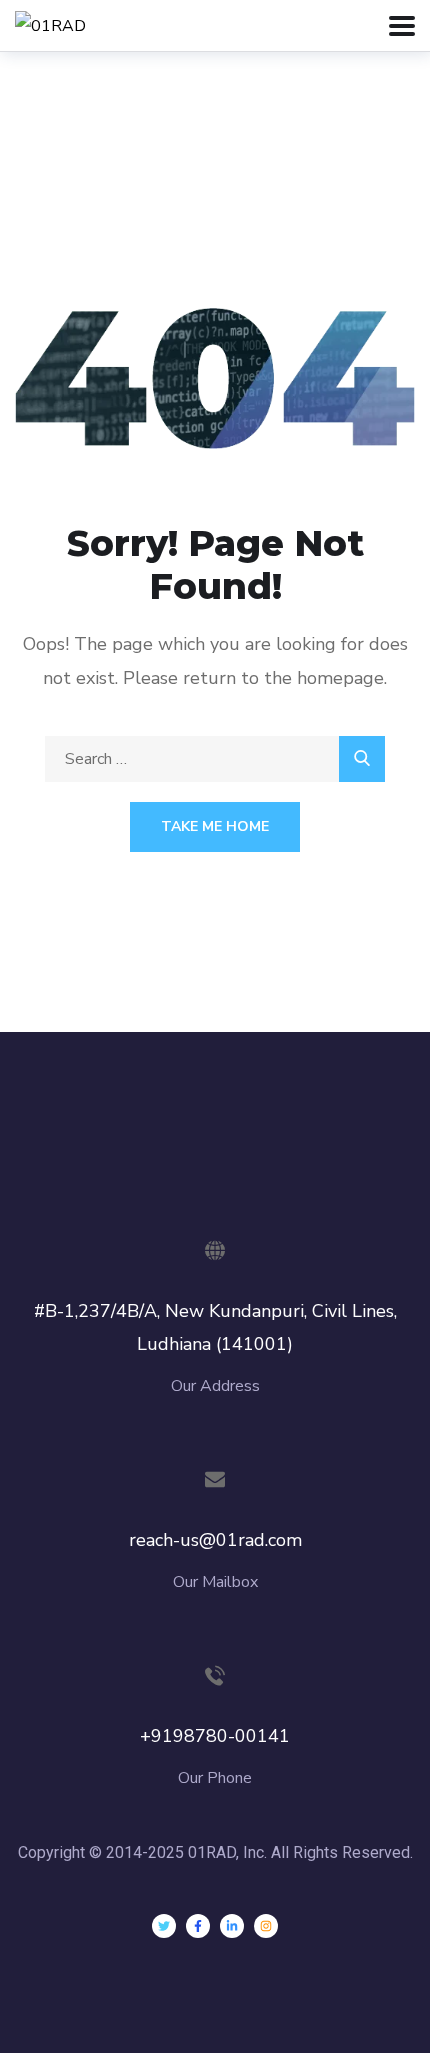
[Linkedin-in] (232, 1926)
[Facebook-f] (198, 1926)
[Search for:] (215, 759)
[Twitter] (164, 1926)
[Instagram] (266, 1926)
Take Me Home (215, 826)
